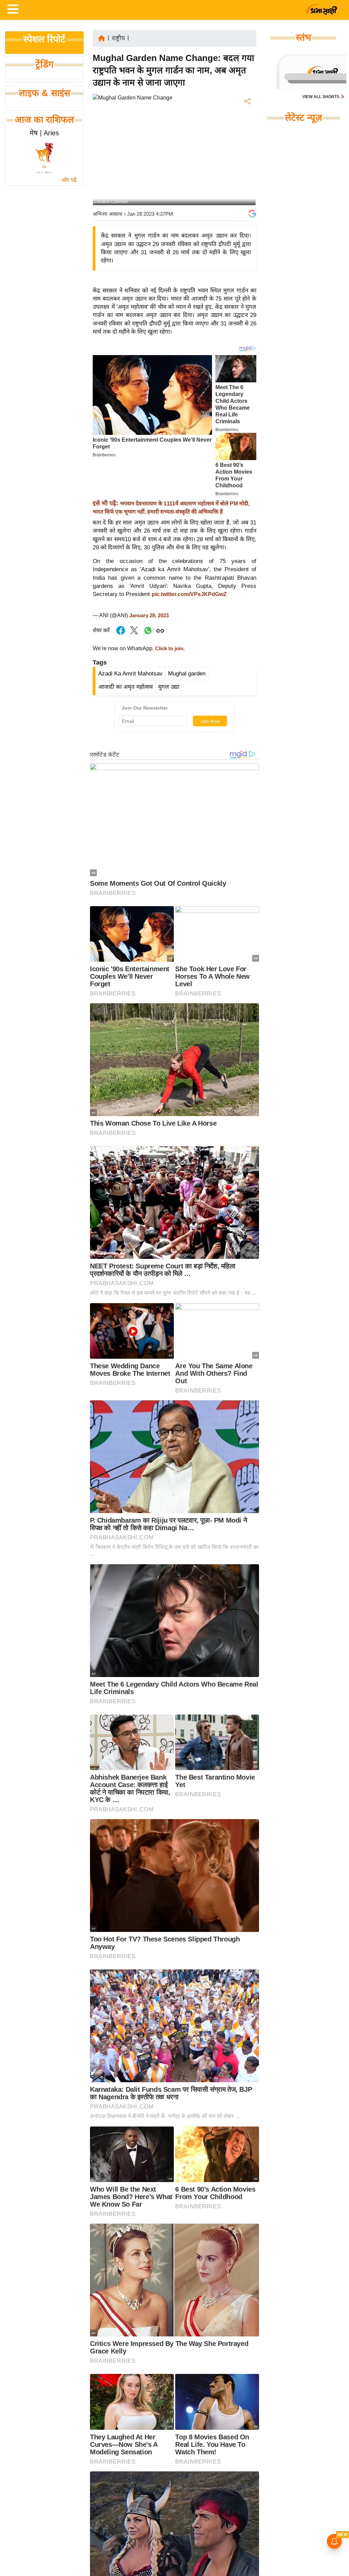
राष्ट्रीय (118, 38)
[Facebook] (247, 122)
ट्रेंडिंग (44, 64)
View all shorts (321, 97)
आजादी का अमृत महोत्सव (125, 687)
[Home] (102, 38)
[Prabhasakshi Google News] (252, 214)
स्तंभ (304, 37)
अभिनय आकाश (108, 214)
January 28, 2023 (149, 615)
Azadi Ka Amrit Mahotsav (130, 674)
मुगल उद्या (169, 687)
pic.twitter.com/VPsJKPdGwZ (189, 594)
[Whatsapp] (148, 634)
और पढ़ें (69, 180)
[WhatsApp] (247, 151)
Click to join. (169, 649)
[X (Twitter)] (247, 137)
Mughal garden (187, 674)
